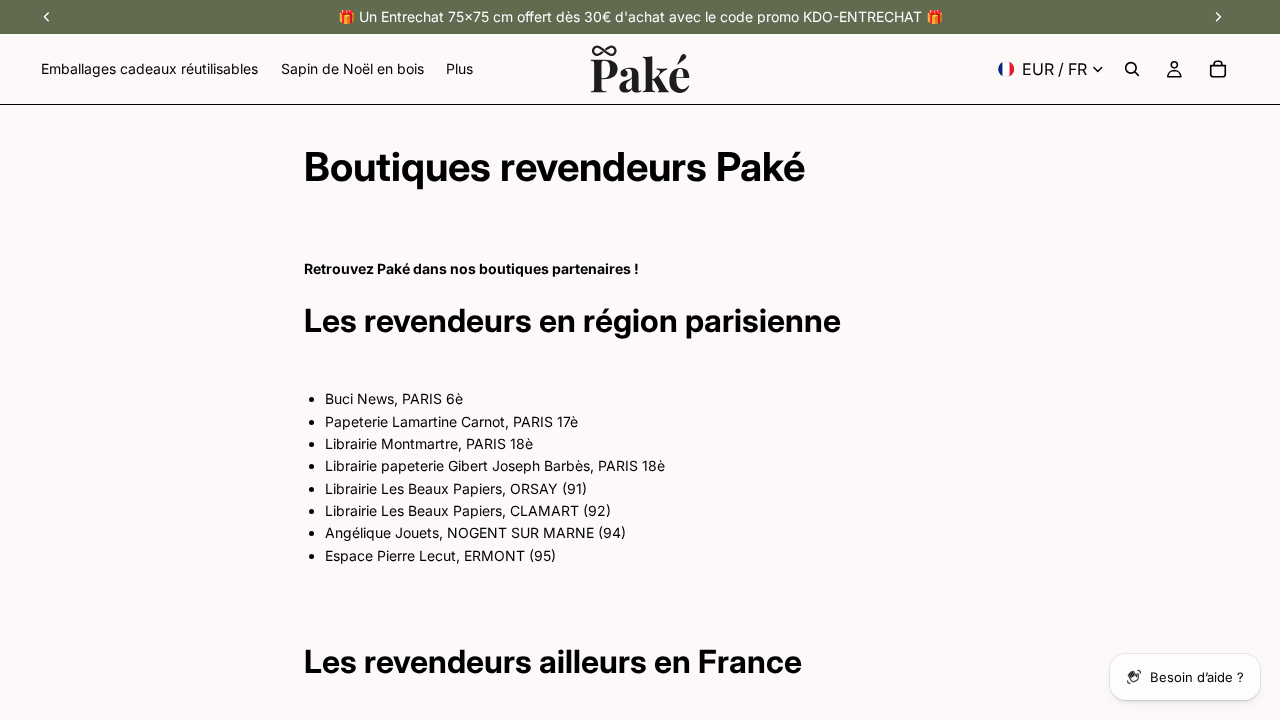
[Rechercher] (1132, 69)
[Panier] (1218, 69)
